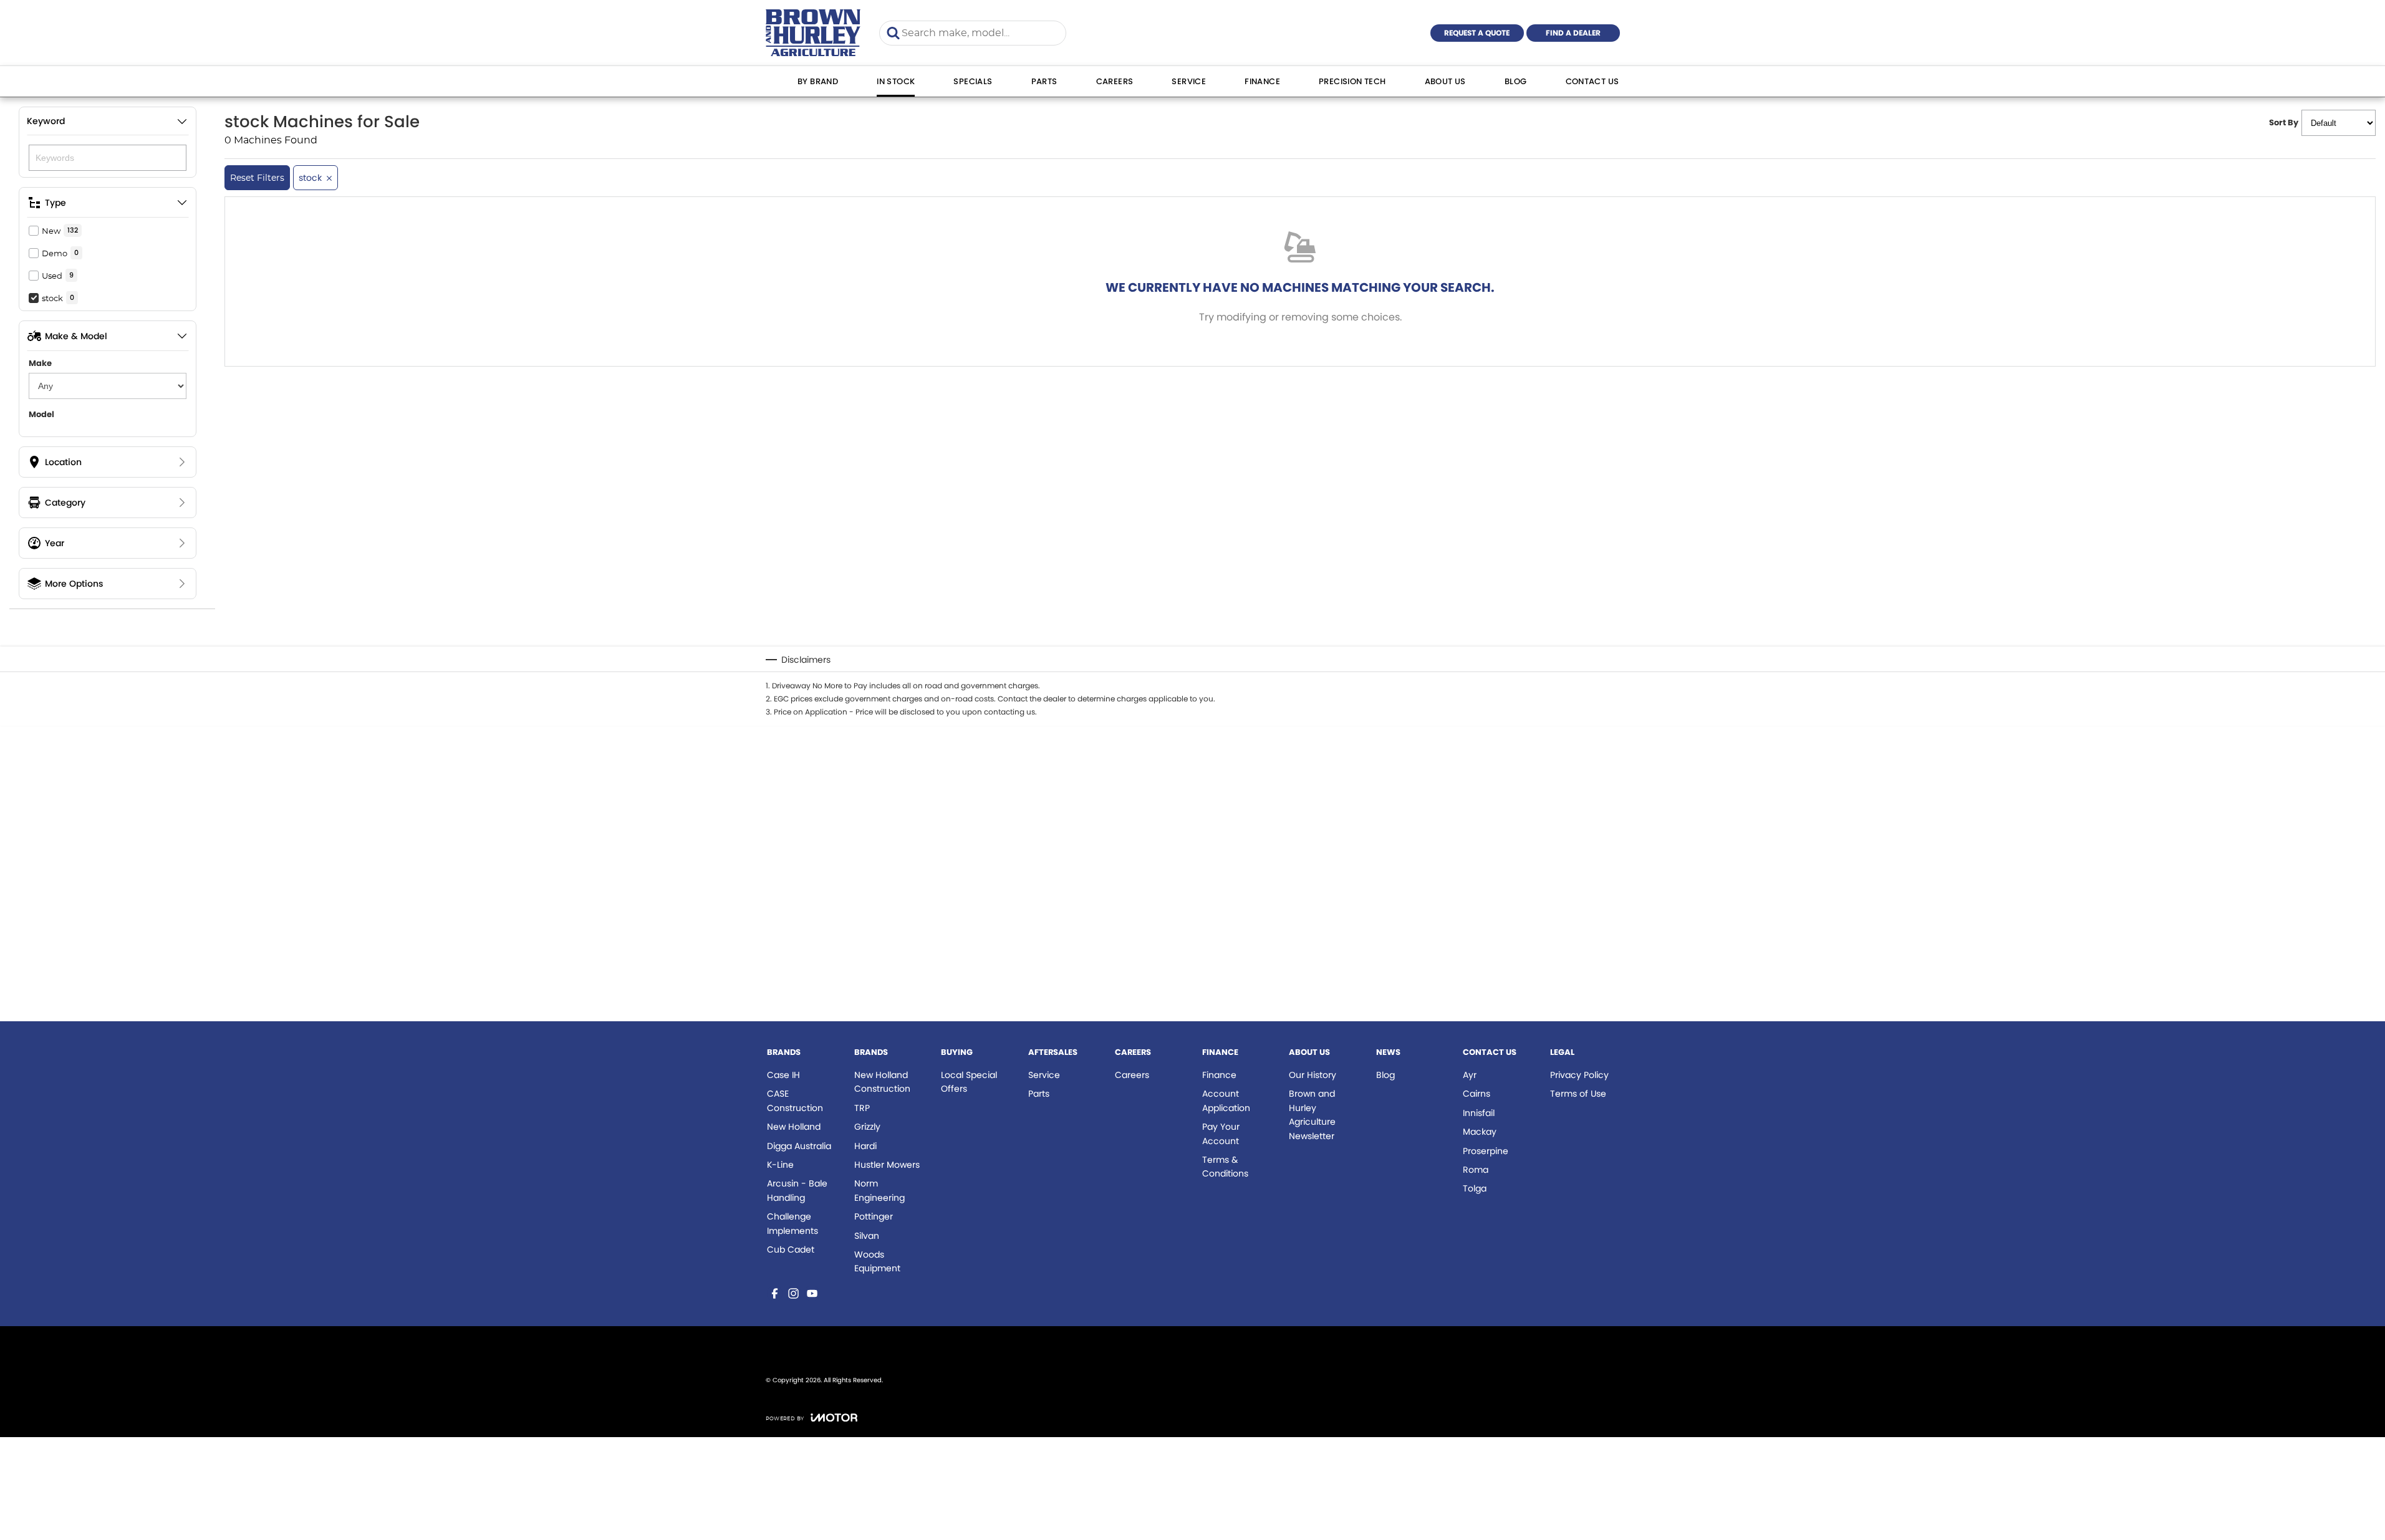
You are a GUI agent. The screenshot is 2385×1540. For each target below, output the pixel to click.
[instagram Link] (793, 1293)
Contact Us (1592, 81)
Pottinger (874, 1216)
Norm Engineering (879, 1190)
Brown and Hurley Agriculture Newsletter (1312, 1114)
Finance (1262, 81)
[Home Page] (813, 33)
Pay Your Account (1221, 1133)
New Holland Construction (882, 1082)
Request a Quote (1477, 33)
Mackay (1480, 1132)
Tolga (1475, 1188)
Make (40, 363)
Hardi (865, 1146)
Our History (1313, 1075)
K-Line (780, 1165)
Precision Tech (1352, 81)
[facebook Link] (775, 1293)
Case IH (783, 1075)
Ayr (1470, 1075)
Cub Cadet (791, 1249)
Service (1189, 81)
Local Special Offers (969, 1082)
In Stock (896, 81)
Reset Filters (257, 178)
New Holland (794, 1127)
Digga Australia (799, 1146)
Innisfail (1479, 1113)
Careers (1115, 81)
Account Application (1226, 1100)
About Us (1445, 81)
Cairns (1477, 1094)
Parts (1044, 81)
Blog (1516, 81)
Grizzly (867, 1127)
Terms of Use (1578, 1094)
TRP (862, 1108)
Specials (973, 81)
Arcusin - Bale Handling (797, 1190)
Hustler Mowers (887, 1165)
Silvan (867, 1236)
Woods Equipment (877, 1261)
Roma (1476, 1170)
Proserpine (1486, 1151)
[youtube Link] (812, 1293)
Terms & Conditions (1225, 1167)
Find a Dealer (1573, 33)
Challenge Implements (793, 1223)
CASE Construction (795, 1100)
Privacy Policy (1579, 1075)
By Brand (818, 81)
